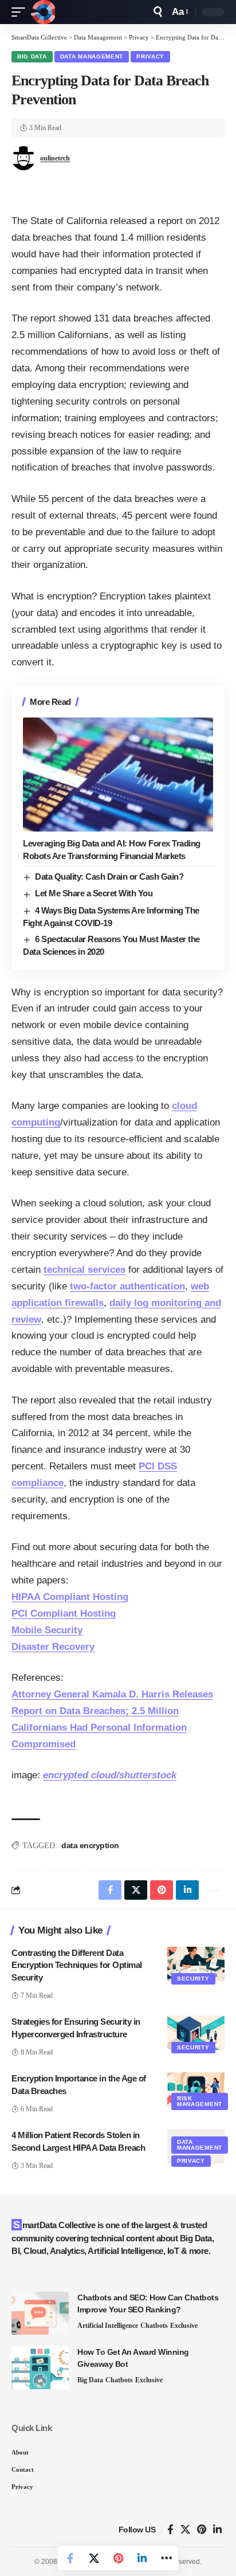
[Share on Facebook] (70, 2558)
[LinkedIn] (217, 2530)
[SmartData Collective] (43, 12)
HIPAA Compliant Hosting (70, 1597)
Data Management (92, 56)
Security (193, 1979)
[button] (21, 12)
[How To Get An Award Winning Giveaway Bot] (40, 2368)
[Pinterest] (202, 2530)
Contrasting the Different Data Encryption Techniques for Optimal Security (77, 1965)
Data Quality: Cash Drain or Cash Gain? (109, 877)
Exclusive (184, 2326)
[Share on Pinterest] (118, 2558)
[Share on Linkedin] (142, 2558)
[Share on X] (94, 2558)
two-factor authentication (127, 1286)
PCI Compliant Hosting (64, 1614)
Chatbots (154, 2326)
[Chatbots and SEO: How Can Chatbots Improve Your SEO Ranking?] (40, 2313)
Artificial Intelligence (108, 2326)
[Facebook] (170, 2530)
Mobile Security (47, 1630)
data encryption (90, 1845)
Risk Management (200, 2101)
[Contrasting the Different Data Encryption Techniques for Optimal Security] (196, 1964)
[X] (185, 2530)
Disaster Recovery (53, 1647)
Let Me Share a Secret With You (94, 893)
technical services (84, 1270)
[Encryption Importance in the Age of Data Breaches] (196, 2089)
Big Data (32, 56)
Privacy (150, 56)
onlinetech (55, 158)
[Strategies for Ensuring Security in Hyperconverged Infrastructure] (196, 2033)
